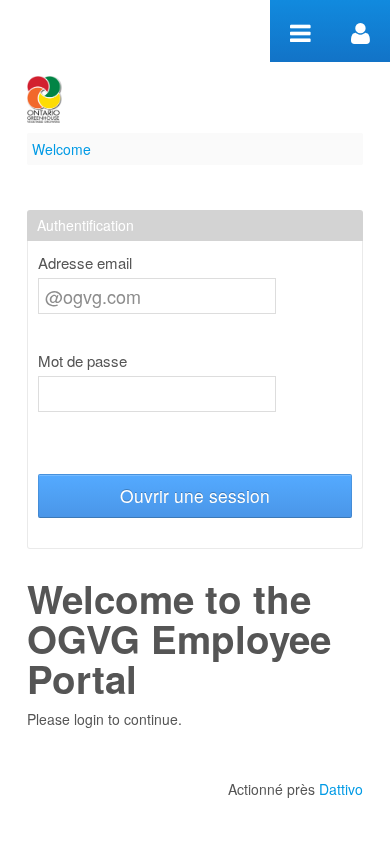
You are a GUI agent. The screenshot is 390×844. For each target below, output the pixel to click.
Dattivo (341, 789)
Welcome (61, 149)
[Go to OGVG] (44, 99)
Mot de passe (82, 361)
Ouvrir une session (195, 495)
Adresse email (85, 263)
